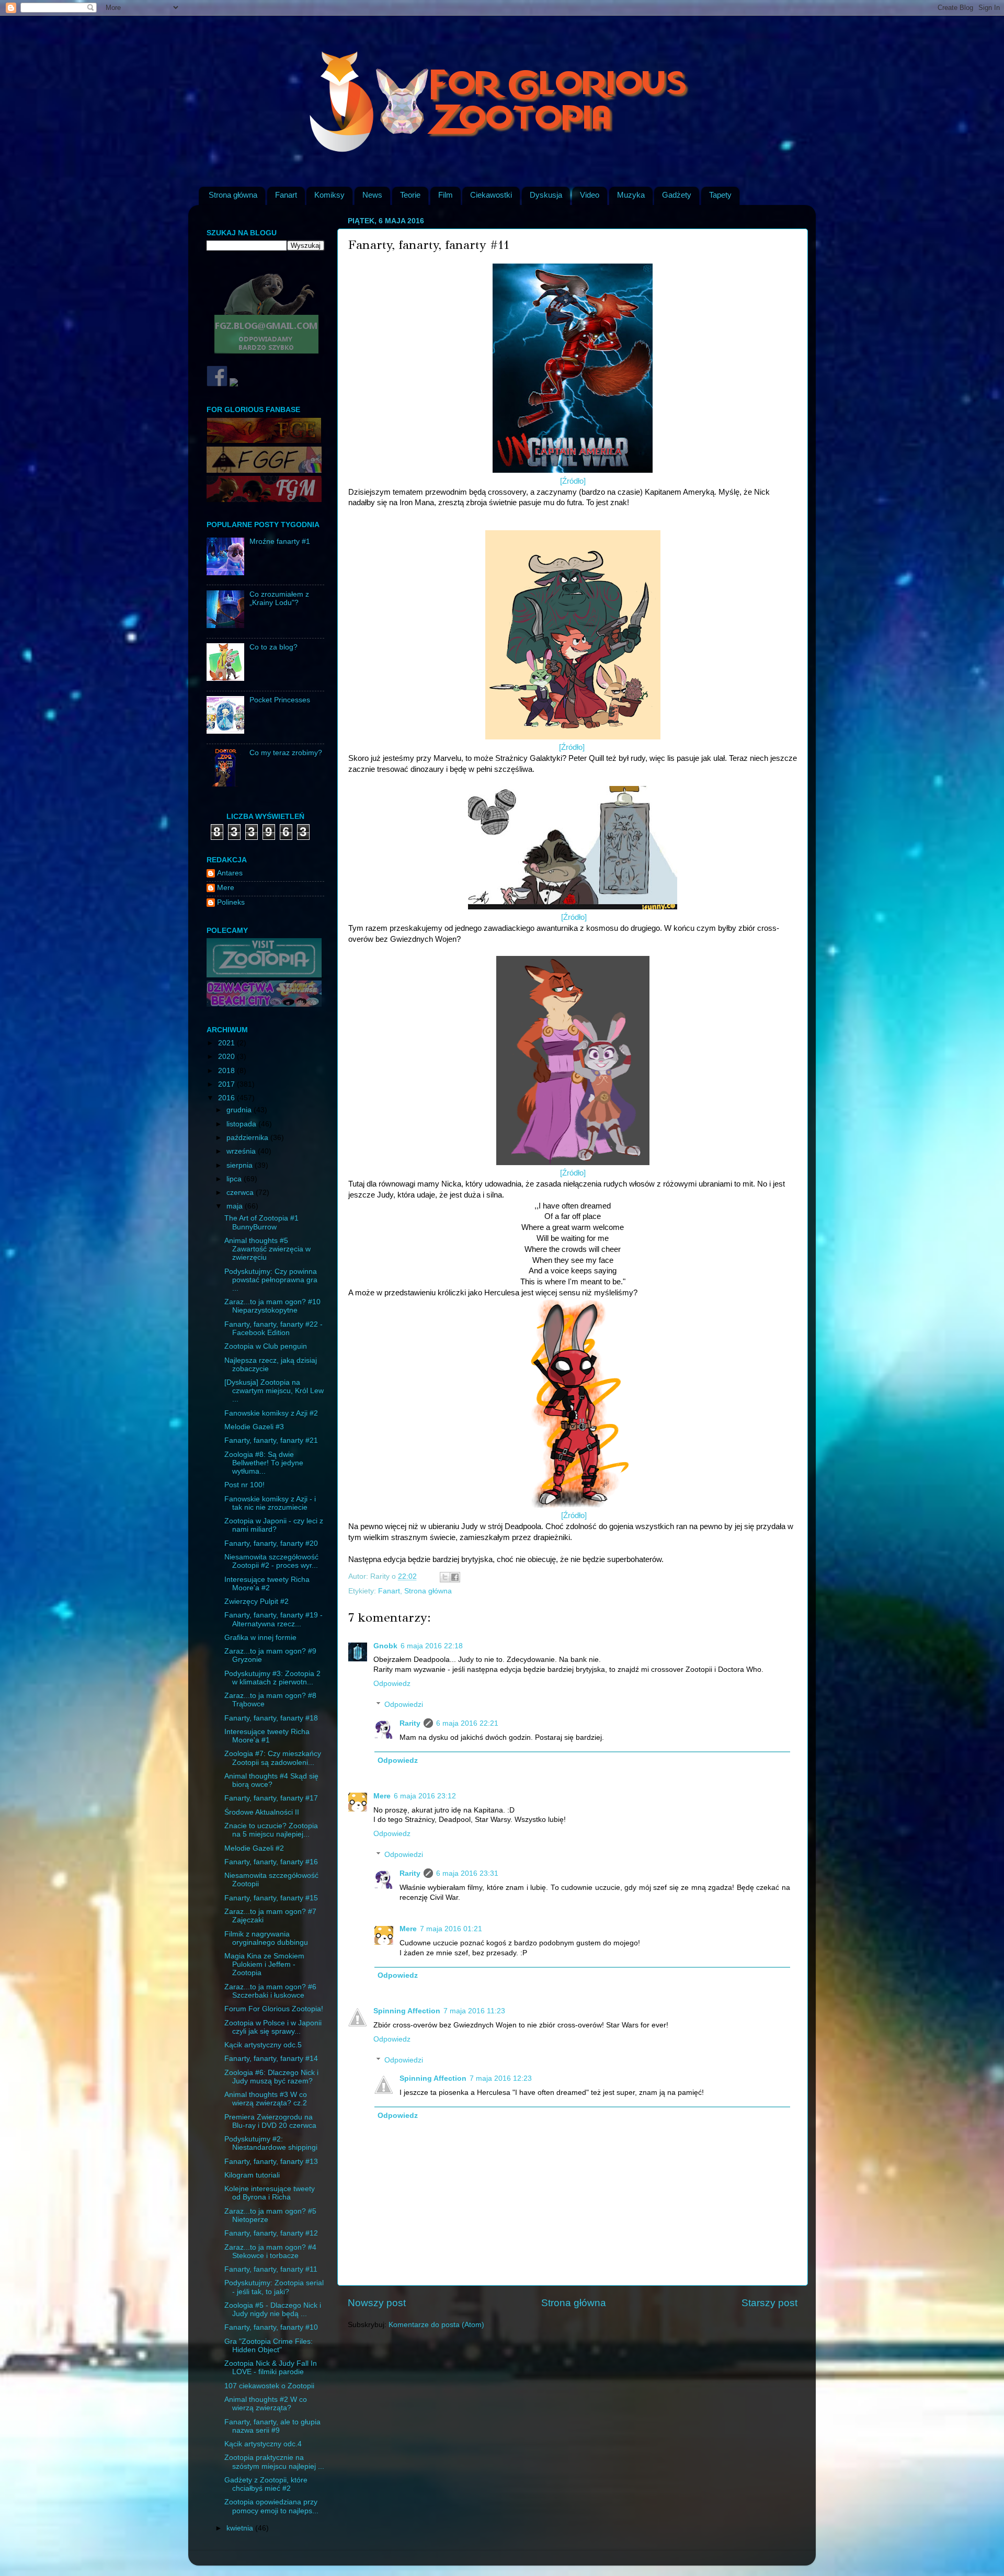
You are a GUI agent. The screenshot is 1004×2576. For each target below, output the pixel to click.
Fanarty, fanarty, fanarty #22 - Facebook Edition (273, 1329)
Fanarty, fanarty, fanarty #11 (271, 2269)
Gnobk (385, 1646)
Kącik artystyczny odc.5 (263, 2045)
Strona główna (233, 195)
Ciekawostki (491, 195)
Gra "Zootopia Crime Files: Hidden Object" (269, 2346)
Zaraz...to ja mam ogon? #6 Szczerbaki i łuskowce (270, 1991)
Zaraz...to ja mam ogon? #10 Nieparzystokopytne (272, 1306)
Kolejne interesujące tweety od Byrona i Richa (270, 2193)
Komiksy (329, 195)
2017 (227, 1084)
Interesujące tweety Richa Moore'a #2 (267, 1584)
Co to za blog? (273, 647)
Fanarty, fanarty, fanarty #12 (271, 2233)
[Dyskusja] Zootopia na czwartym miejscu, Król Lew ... (274, 1391)
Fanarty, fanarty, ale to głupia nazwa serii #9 (272, 2426)
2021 (227, 1043)
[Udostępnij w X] (445, 1577)
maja (236, 1206)
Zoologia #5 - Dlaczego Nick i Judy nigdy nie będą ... (273, 2310)
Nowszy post (377, 2303)
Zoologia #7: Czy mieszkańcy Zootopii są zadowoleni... (273, 1758)
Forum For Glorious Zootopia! (274, 2009)
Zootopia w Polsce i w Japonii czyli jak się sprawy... (273, 2027)
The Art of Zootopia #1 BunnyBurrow (261, 1222)
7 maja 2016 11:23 (474, 2011)
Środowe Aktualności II (262, 1812)
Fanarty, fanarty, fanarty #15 (271, 1898)
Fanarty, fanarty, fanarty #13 (271, 2162)
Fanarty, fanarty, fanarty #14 (271, 2059)
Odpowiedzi (404, 1705)
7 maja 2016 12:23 (501, 2078)
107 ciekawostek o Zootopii (269, 2386)
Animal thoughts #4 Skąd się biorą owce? (271, 1780)
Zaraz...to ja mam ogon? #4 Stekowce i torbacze (270, 2252)
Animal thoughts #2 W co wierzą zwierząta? (266, 2404)
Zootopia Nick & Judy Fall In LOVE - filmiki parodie (271, 2368)
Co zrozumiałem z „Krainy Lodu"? (279, 599)
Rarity (410, 1723)
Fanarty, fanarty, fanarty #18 (271, 1718)
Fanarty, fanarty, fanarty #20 (271, 1543)
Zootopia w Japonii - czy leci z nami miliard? (274, 1525)
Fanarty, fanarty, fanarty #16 (271, 1862)
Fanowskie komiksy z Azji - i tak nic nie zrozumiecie (270, 1503)
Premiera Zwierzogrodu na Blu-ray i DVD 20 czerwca (270, 2121)
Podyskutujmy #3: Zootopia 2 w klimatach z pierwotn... (272, 1678)
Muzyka (631, 195)
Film (446, 195)
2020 (227, 1057)
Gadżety (677, 195)
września (242, 1151)
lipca (235, 1179)
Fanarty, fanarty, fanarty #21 (271, 1440)
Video (590, 195)
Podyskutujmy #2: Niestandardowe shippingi (271, 2143)
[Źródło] (573, 481)
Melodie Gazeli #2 (254, 1848)
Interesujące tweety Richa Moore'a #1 (267, 1736)
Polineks (231, 902)
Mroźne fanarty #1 (280, 542)
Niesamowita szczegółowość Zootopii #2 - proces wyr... (271, 1561)
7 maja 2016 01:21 (451, 1929)
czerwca (241, 1193)
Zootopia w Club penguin (266, 1346)
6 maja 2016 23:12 (425, 1796)
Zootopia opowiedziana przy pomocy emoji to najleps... (271, 2506)
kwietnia (241, 2528)
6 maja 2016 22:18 (432, 1646)
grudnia (240, 1110)
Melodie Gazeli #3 (254, 1427)
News (372, 195)
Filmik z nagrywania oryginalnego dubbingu (266, 1938)
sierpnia (241, 1165)
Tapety (720, 195)
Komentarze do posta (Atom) (436, 2325)
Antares (230, 873)
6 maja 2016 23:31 (467, 1873)
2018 (227, 1071)
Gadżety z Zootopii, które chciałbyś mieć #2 (266, 2484)
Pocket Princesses (280, 700)
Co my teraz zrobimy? (286, 753)
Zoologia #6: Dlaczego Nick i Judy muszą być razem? (271, 2077)
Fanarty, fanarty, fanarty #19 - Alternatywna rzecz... (273, 1619)
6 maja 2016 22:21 (467, 1723)
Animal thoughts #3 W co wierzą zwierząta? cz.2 (266, 2099)
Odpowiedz (392, 1684)
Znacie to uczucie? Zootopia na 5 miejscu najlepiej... (271, 1830)
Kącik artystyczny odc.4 (263, 2444)
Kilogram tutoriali (252, 2175)
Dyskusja (546, 195)
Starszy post (769, 2303)
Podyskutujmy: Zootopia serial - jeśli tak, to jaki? (274, 2287)
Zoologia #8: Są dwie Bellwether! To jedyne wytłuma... (264, 1463)
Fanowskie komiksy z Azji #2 (271, 1413)
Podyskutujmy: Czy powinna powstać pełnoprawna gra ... (271, 1280)
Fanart (286, 195)
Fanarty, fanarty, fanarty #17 (271, 1798)
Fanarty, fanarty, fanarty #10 (271, 2327)
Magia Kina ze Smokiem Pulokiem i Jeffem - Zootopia (264, 1964)
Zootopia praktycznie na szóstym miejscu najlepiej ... (274, 2462)
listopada (242, 1124)
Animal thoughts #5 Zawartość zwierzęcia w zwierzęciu (267, 1249)
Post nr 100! (244, 1485)
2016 (227, 1098)
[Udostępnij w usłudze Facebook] (455, 1577)
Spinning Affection (407, 2011)
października (248, 1138)
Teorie (410, 195)
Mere (382, 1796)
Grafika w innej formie (260, 1638)
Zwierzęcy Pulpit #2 (256, 1602)
